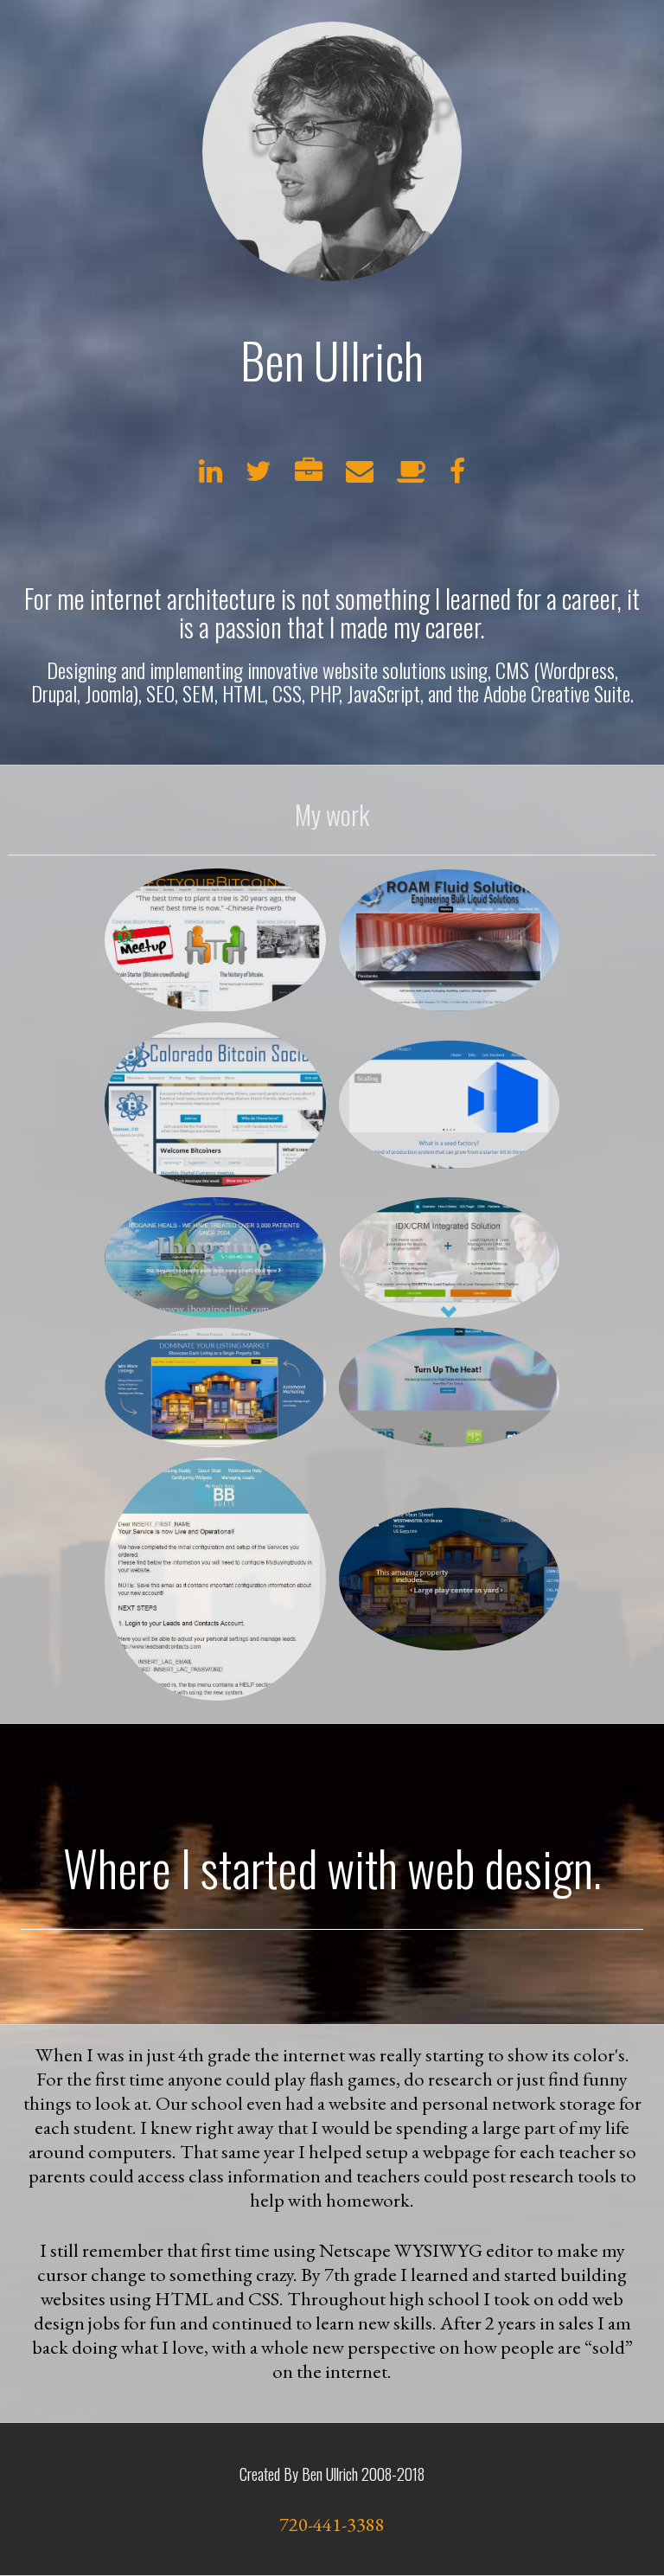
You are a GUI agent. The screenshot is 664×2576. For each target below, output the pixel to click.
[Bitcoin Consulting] (309, 476)
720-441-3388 (332, 2524)
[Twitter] (259, 476)
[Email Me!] (360, 476)
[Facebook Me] (457, 476)
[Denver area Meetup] (412, 476)
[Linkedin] (211, 476)
